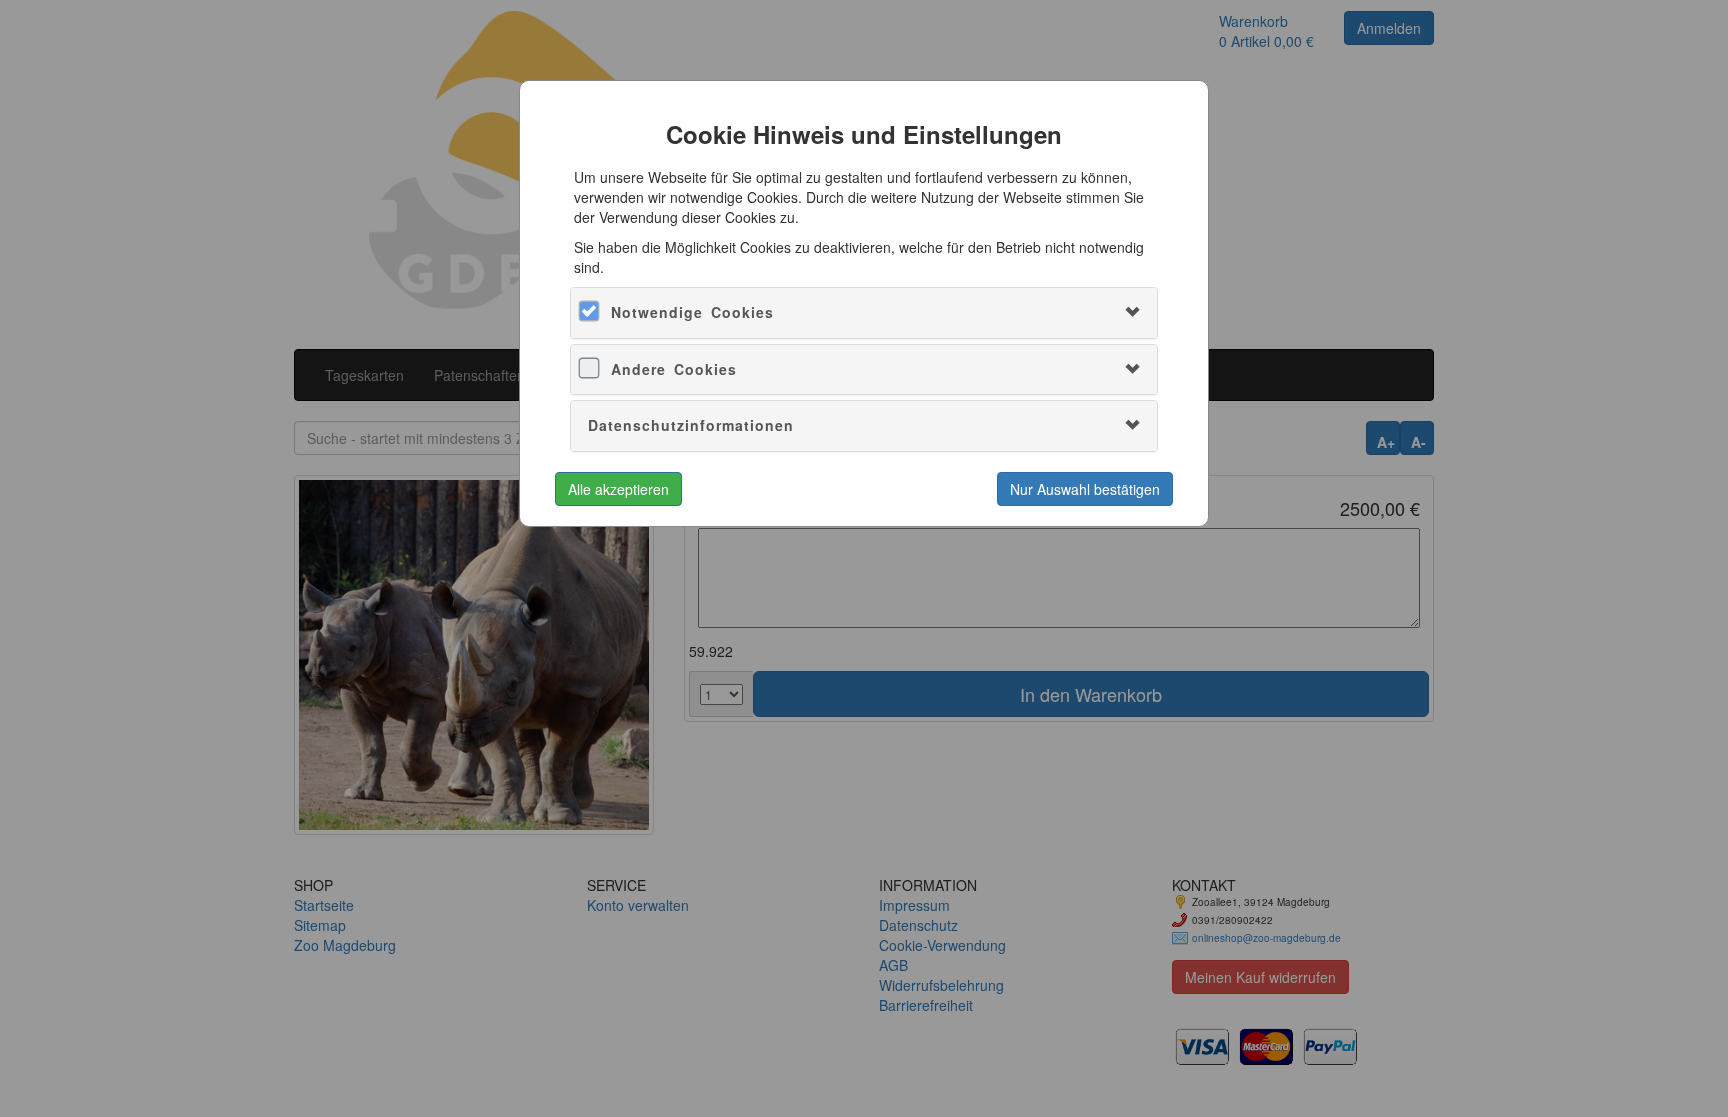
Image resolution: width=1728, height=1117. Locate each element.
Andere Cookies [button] (674, 369)
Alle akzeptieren (618, 489)
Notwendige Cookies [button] (692, 312)
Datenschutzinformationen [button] (691, 425)
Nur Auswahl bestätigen (1085, 489)
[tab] (863, 312)
